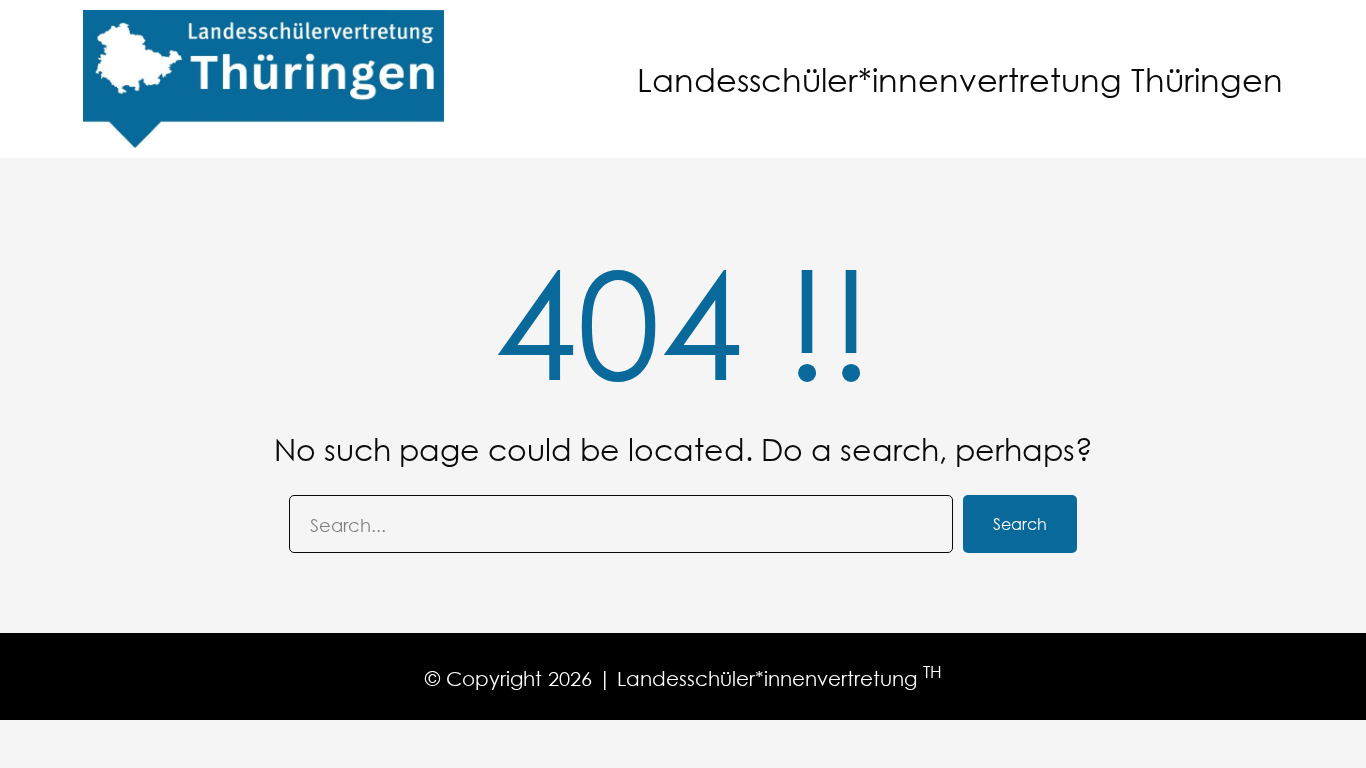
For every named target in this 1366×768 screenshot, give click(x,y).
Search (1020, 523)
